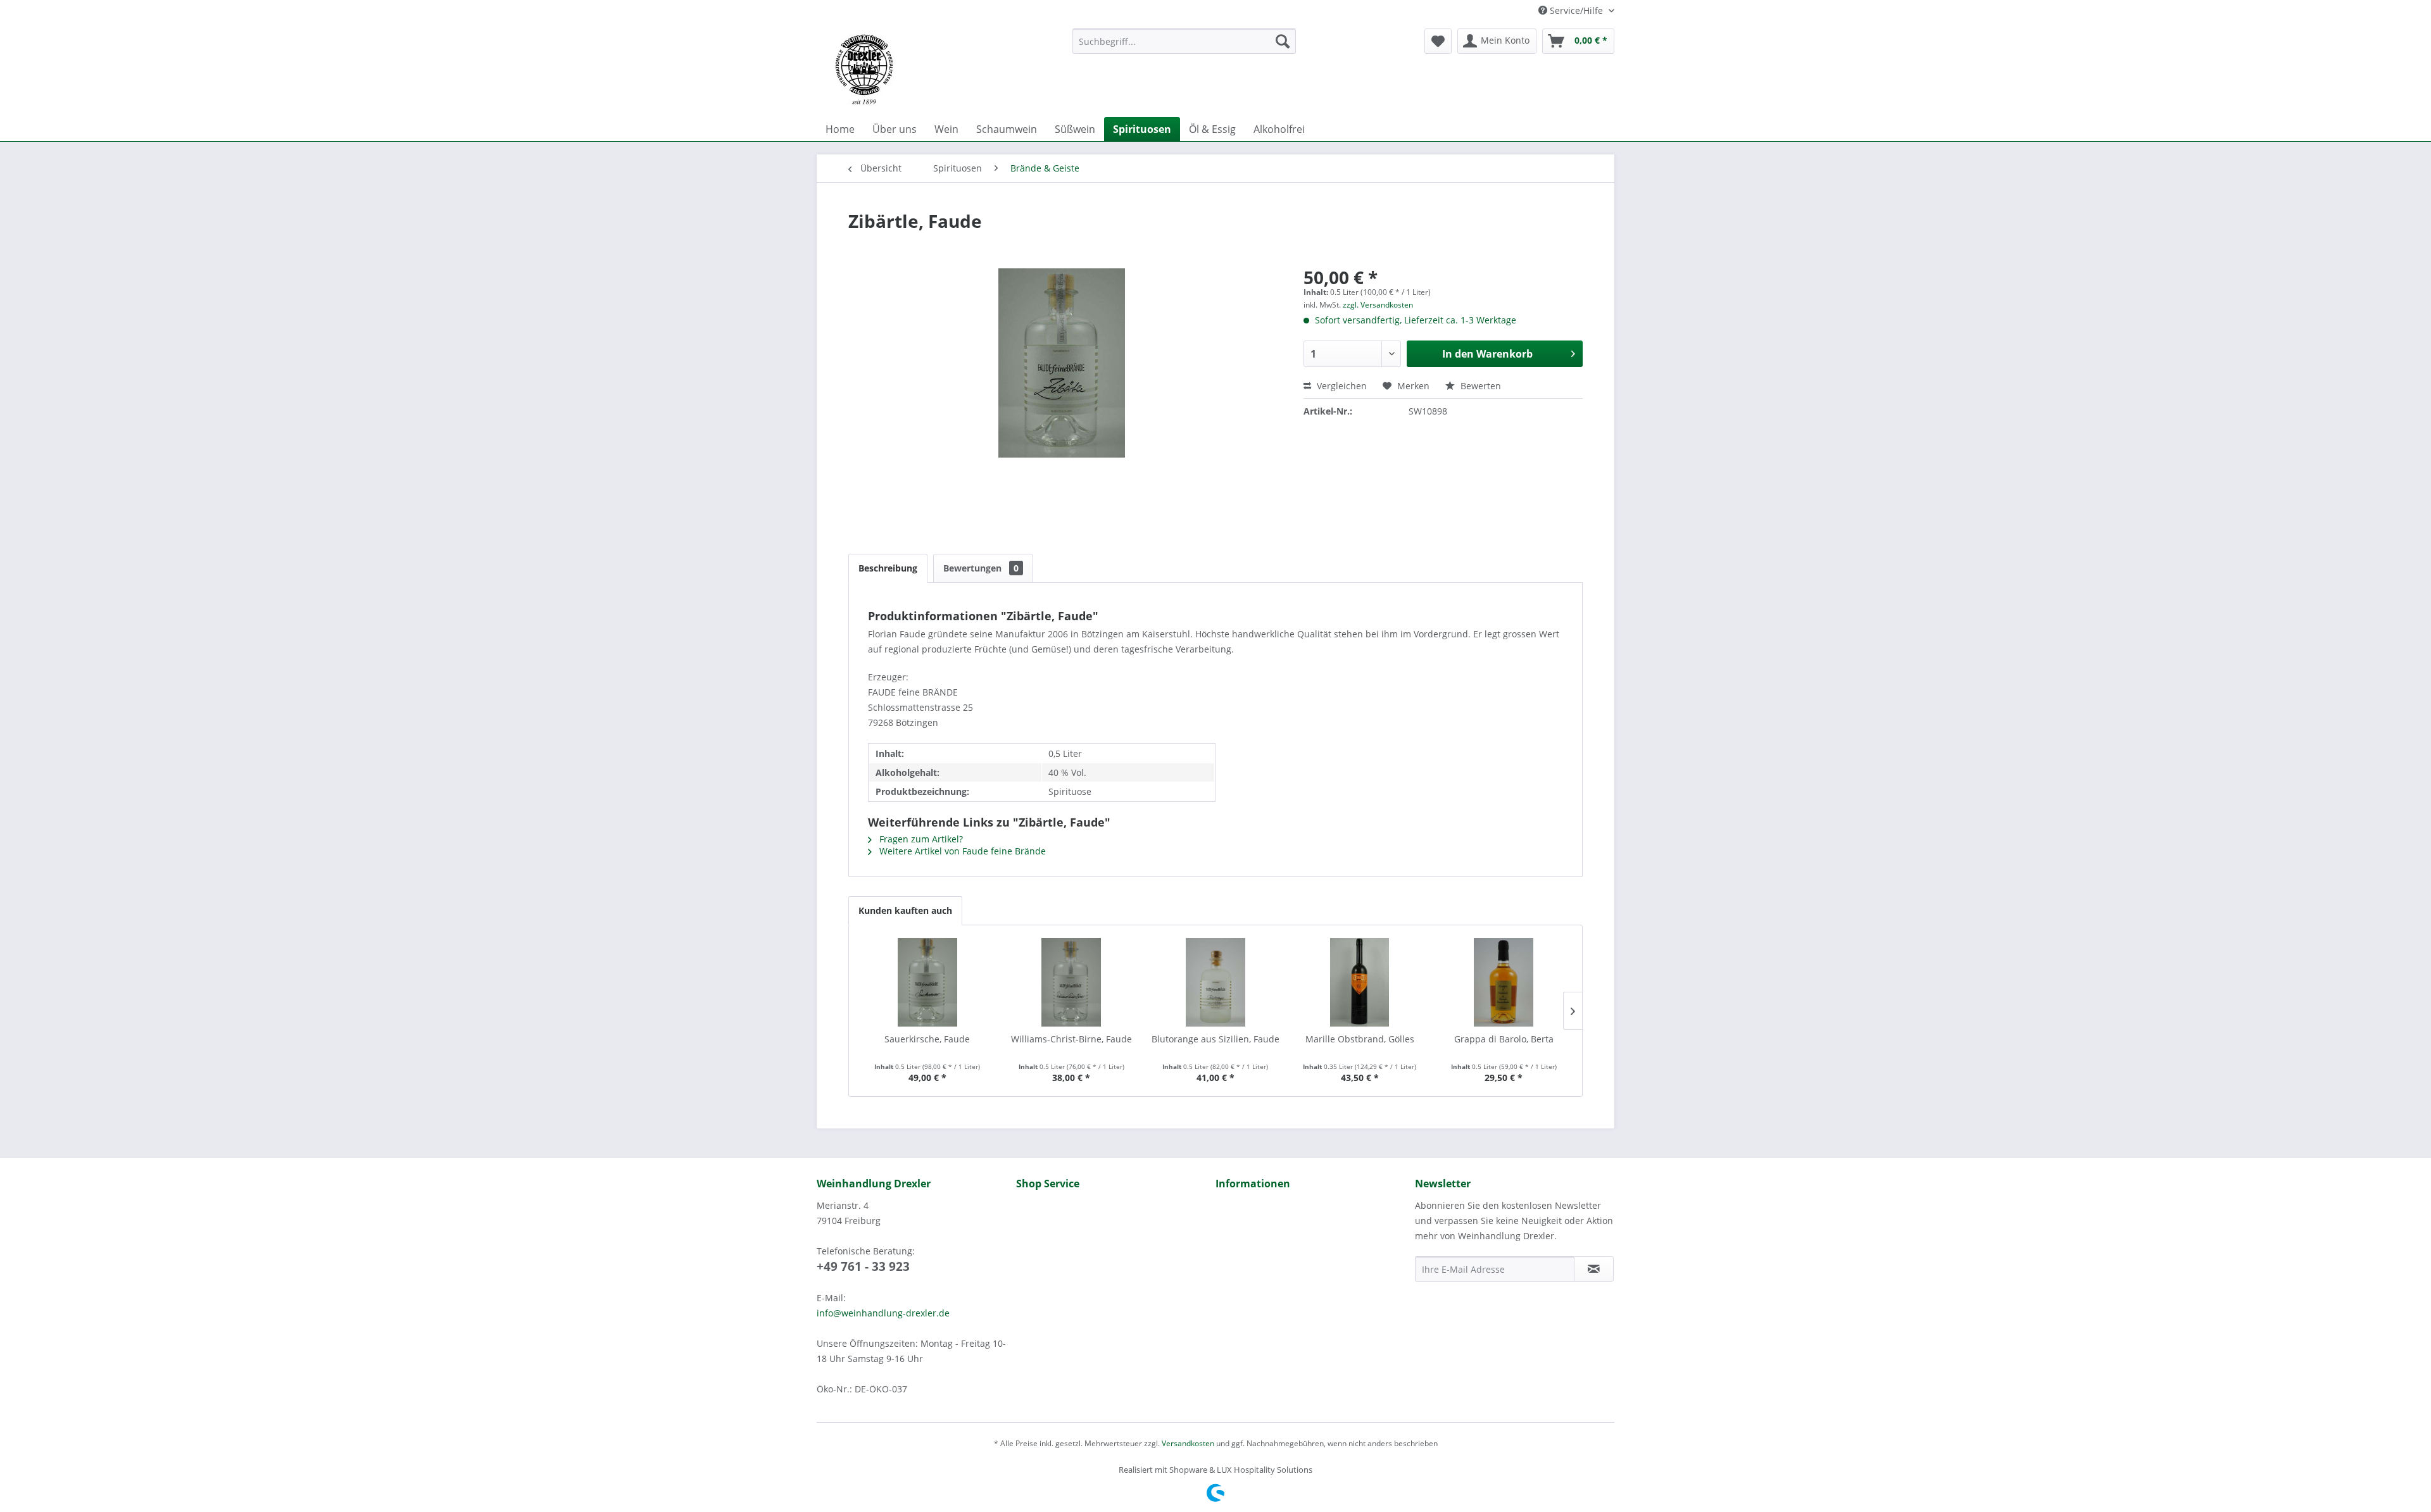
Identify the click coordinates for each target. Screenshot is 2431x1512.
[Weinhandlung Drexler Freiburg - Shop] (939, 70)
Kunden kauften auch (905, 910)
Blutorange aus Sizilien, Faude (1215, 1039)
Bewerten (1479, 386)
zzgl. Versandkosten (1378, 305)
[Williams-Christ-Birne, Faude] (1072, 982)
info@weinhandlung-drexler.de (883, 1313)
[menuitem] (1184, 41)
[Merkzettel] (1438, 41)
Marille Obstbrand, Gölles (1360, 1039)
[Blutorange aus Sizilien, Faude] (1215, 982)
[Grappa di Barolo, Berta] (1504, 982)
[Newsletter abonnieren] (1594, 1269)
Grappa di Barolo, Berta (1504, 1039)
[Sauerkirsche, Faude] (927, 982)
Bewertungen (981, 568)
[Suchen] (1283, 41)
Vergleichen (1341, 386)
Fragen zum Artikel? (920, 839)
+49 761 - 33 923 (863, 1266)
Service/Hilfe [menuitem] (1576, 10)
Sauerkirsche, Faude (927, 1039)
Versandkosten (1188, 1443)
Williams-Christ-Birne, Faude (1071, 1039)
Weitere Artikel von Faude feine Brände (961, 851)
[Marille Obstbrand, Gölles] (1360, 982)
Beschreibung (888, 568)
